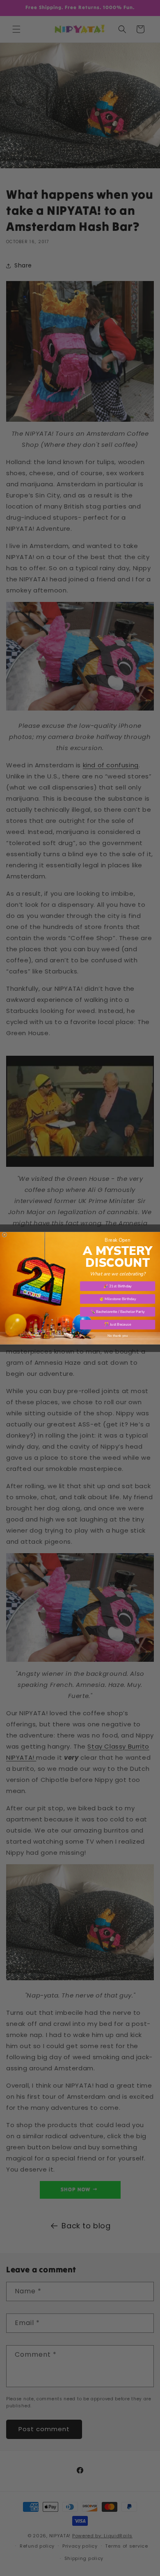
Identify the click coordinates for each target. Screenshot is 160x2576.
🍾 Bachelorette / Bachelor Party (118, 1312)
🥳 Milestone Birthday (118, 1298)
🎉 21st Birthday (118, 1286)
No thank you (118, 1335)
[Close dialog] (5, 1235)
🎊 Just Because (118, 1324)
